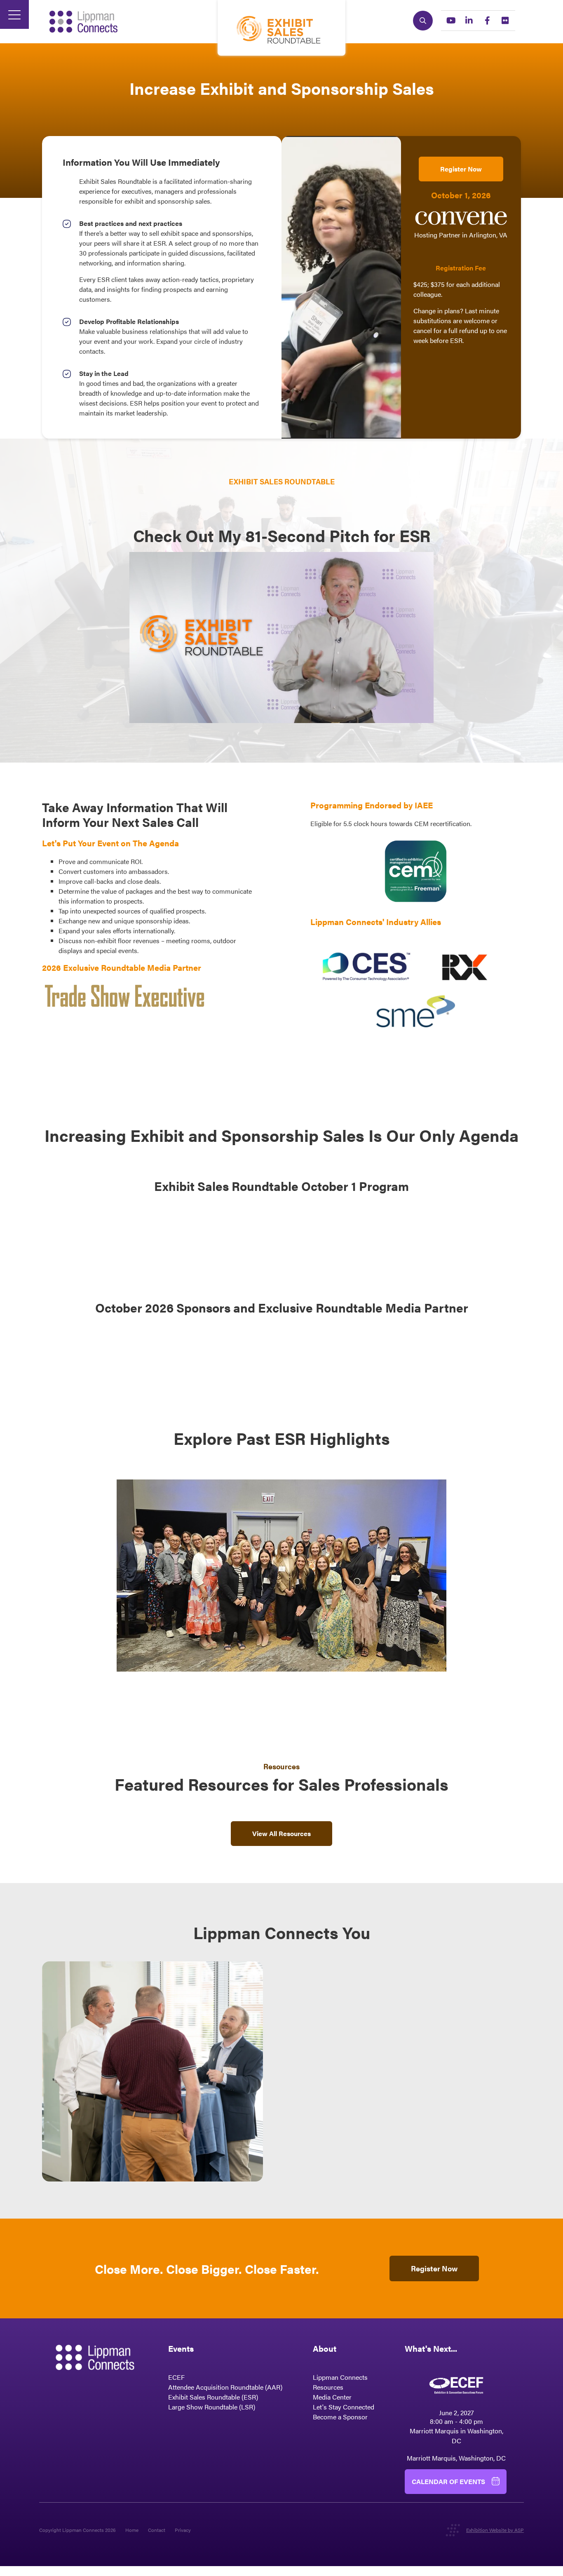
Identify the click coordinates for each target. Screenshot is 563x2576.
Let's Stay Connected (344, 2407)
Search (423, 21)
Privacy (183, 2530)
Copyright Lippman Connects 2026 (77, 2530)
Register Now (461, 169)
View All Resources (281, 1833)
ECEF (176, 2377)
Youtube (451, 21)
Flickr (505, 21)
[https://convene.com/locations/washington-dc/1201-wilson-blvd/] (461, 225)
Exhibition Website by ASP (495, 2530)
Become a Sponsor (340, 2417)
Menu (14, 14)
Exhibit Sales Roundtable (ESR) (213, 2397)
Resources (328, 2387)
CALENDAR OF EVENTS (448, 2481)
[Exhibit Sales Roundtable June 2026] (281, 1669)
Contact (157, 2530)
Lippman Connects (340, 2377)
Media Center (332, 2397)
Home (132, 2530)
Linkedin (469, 21)
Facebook (487, 21)
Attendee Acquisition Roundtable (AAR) (225, 2387)
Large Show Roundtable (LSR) (212, 2407)
